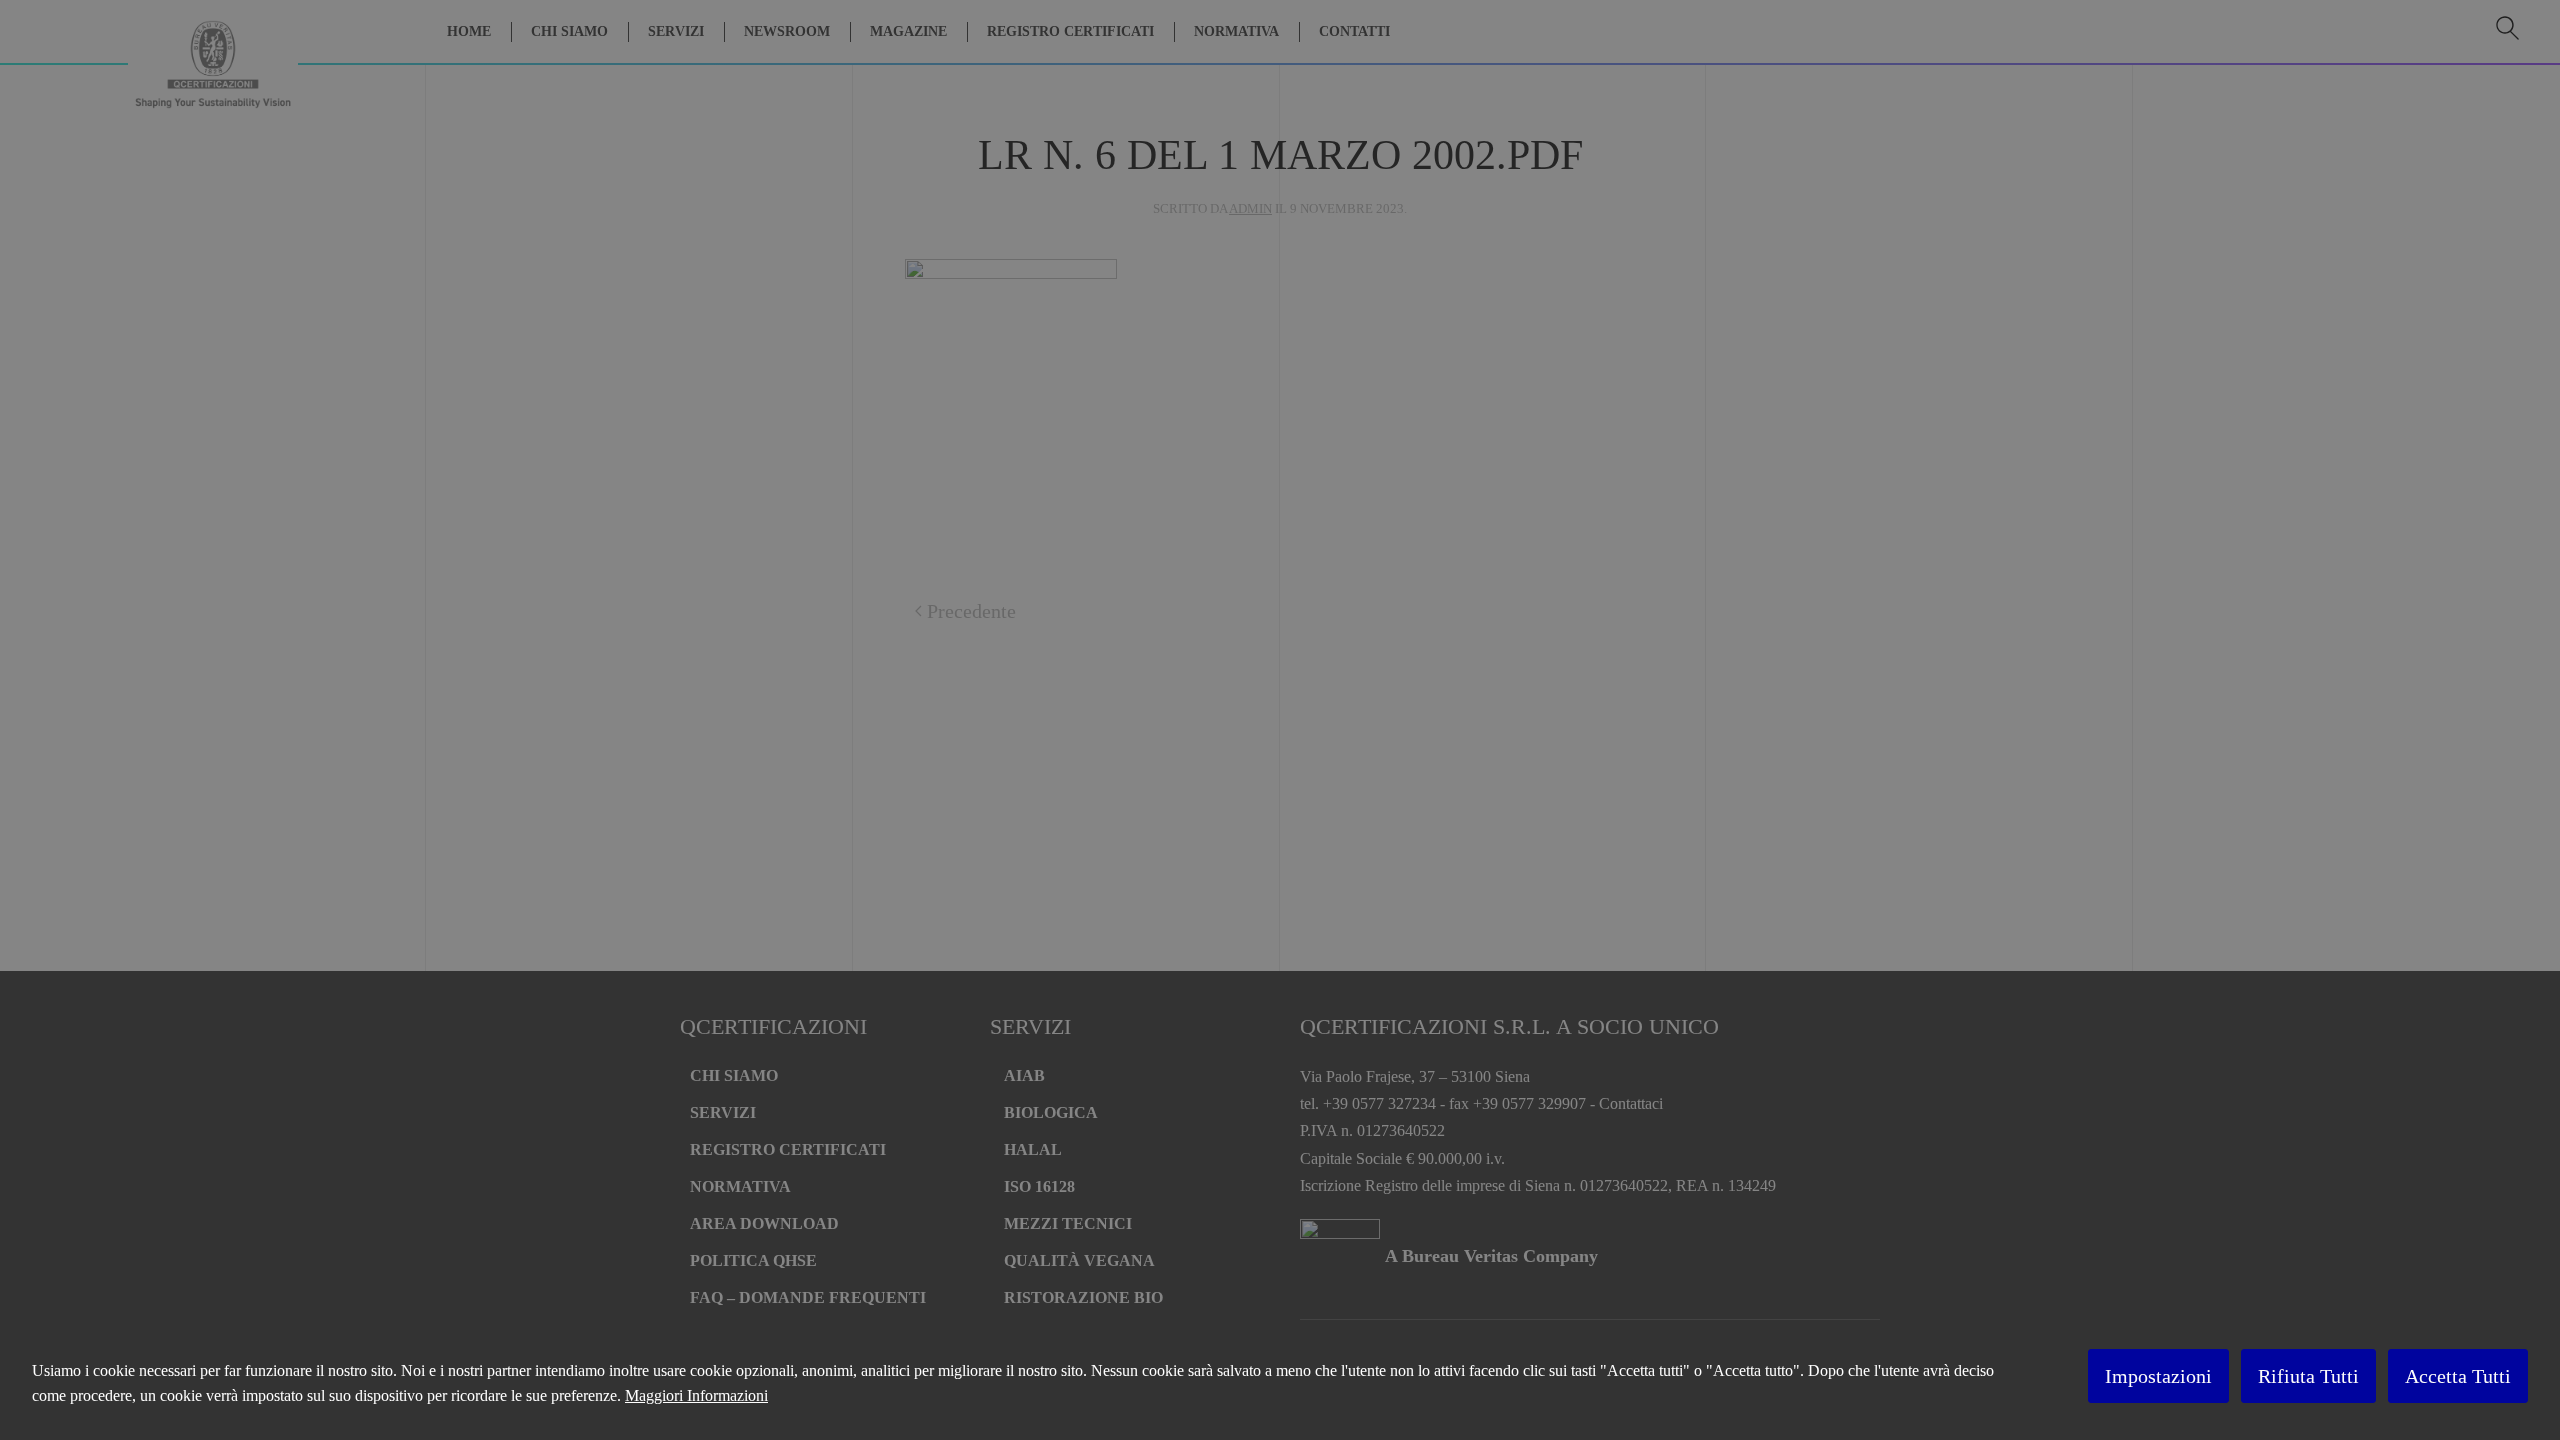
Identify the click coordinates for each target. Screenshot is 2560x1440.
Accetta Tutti (2458, 1376)
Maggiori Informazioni (696, 1395)
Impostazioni (2158, 1376)
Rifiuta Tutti (2308, 1376)
